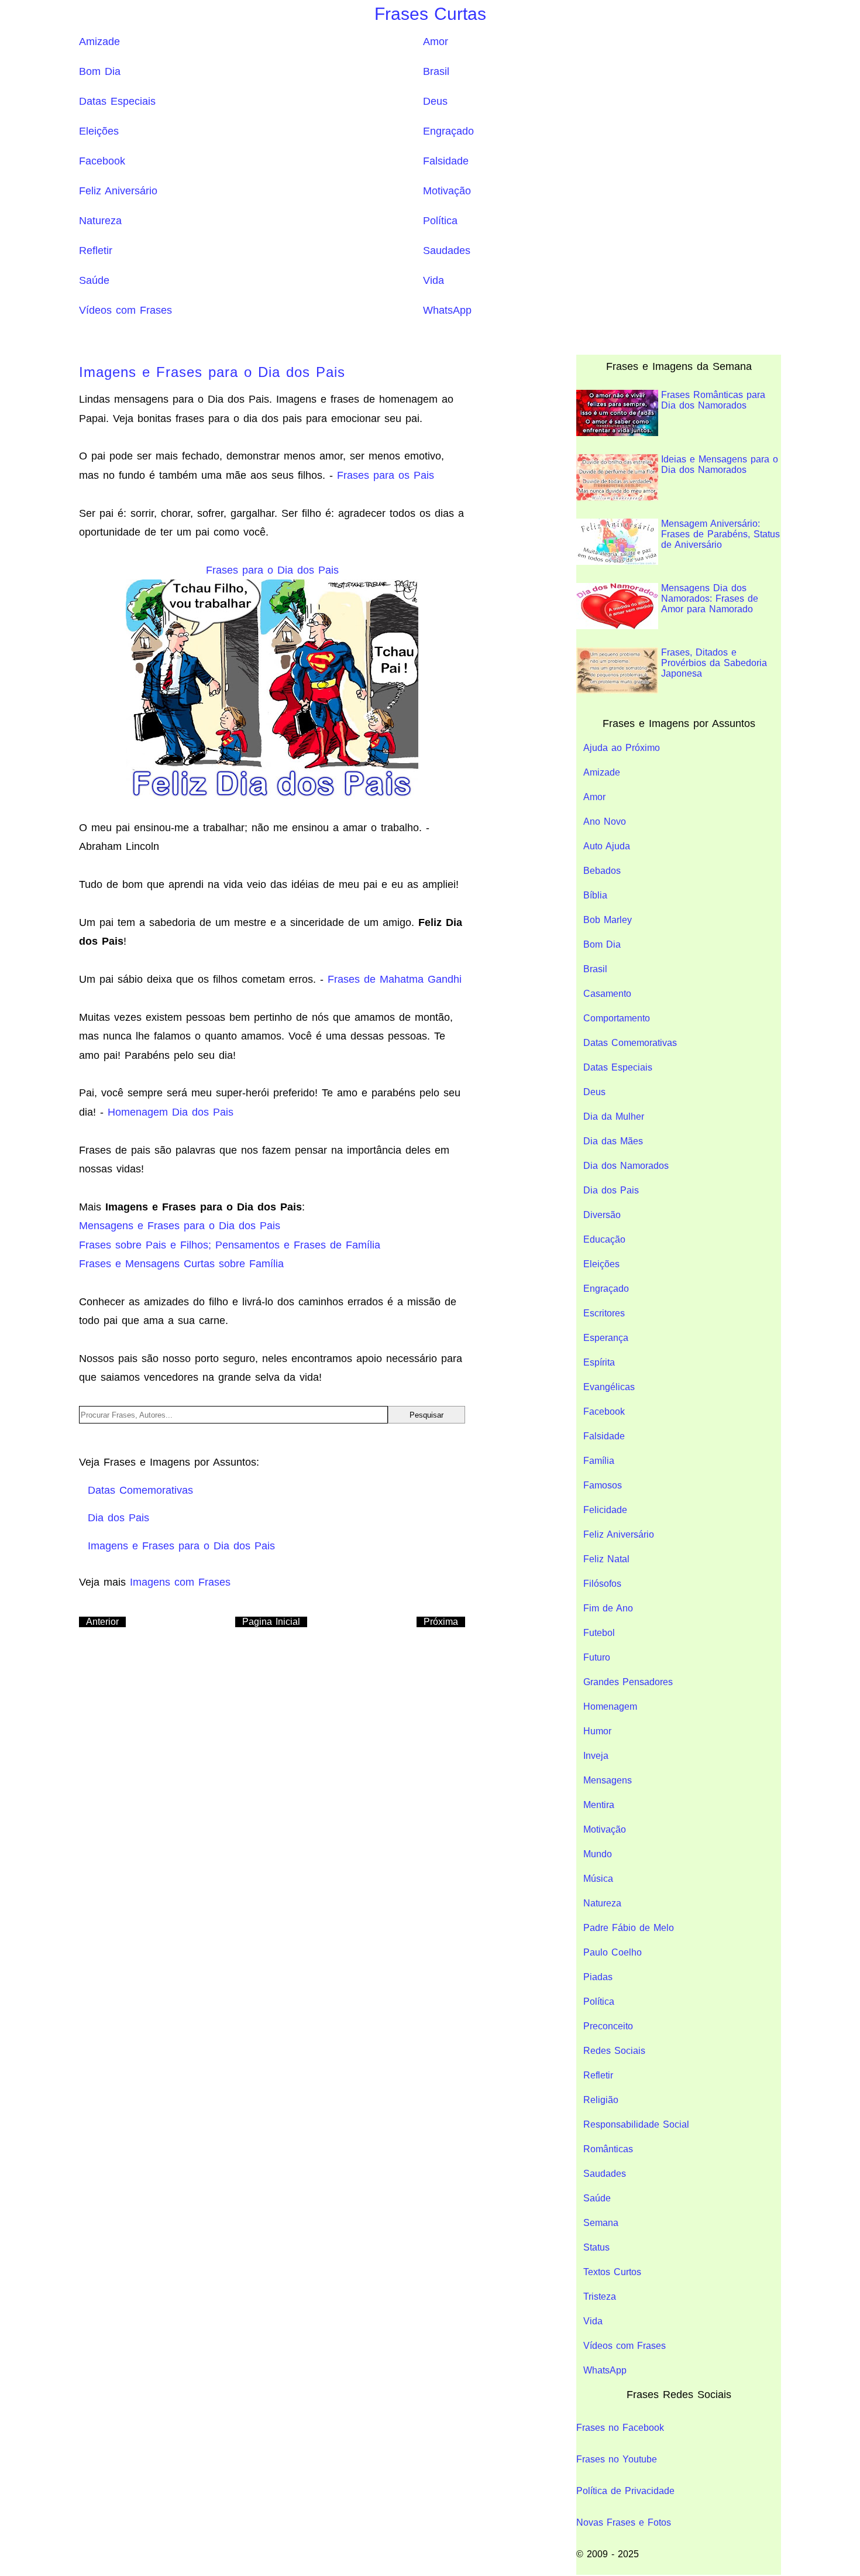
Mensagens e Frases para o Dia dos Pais (180, 1226)
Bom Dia (100, 71)
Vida (434, 280)
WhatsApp (447, 310)
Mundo (598, 1854)
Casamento (607, 994)
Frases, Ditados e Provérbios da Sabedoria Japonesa (714, 663)
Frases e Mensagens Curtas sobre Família (181, 1264)
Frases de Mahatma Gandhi (395, 979)
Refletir (96, 251)
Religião (601, 2100)
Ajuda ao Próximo (622, 748)
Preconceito (608, 2026)
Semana (601, 2223)
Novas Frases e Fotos (624, 2522)
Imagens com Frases (180, 1582)
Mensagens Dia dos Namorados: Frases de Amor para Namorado (710, 598)
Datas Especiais (117, 101)
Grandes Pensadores (628, 1682)
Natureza (100, 221)
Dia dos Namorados (626, 1166)
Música (598, 1879)
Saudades (447, 251)
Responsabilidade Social (636, 2124)
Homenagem (610, 1707)
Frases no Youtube (617, 2459)
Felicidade (605, 1510)
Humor (597, 1731)
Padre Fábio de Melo (629, 1928)
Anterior (102, 1622)
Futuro (597, 1657)
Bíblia (595, 895)
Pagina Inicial (271, 1622)
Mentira (599, 1805)
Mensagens (608, 1780)
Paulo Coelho (613, 1952)
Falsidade (446, 161)
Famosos (603, 1485)
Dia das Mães (613, 1141)
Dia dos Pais (611, 1190)
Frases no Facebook (620, 2428)
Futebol (599, 1633)
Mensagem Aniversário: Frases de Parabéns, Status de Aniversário (720, 534)
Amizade (99, 42)
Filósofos (602, 1584)
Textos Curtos (612, 2272)
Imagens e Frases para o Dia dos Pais (212, 372)
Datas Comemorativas (630, 1043)
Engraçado (448, 131)
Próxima (441, 1622)
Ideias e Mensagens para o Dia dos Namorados (720, 464)
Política (440, 221)
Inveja (596, 1756)
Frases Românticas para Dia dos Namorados (713, 400)
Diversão (602, 1215)
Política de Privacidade (625, 2491)
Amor (436, 42)
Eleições (99, 131)
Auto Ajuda (607, 846)
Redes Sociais (614, 2051)
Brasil (436, 71)
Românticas (608, 2149)
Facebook (102, 161)
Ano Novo (605, 821)
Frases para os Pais (386, 475)
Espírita (599, 1362)
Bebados (602, 871)
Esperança (606, 1338)
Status (596, 2247)
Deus (435, 101)
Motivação (447, 191)
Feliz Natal (606, 1559)
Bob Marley (608, 920)
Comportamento (617, 1018)
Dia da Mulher (614, 1117)
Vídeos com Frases (125, 310)
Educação (604, 1239)
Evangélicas (609, 1387)
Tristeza (600, 2297)
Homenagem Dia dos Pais (171, 1112)
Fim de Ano (608, 1608)
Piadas (598, 1977)
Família (599, 1461)
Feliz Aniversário (118, 191)
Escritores (604, 1313)
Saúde (94, 280)
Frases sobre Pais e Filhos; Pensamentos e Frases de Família (230, 1245)
